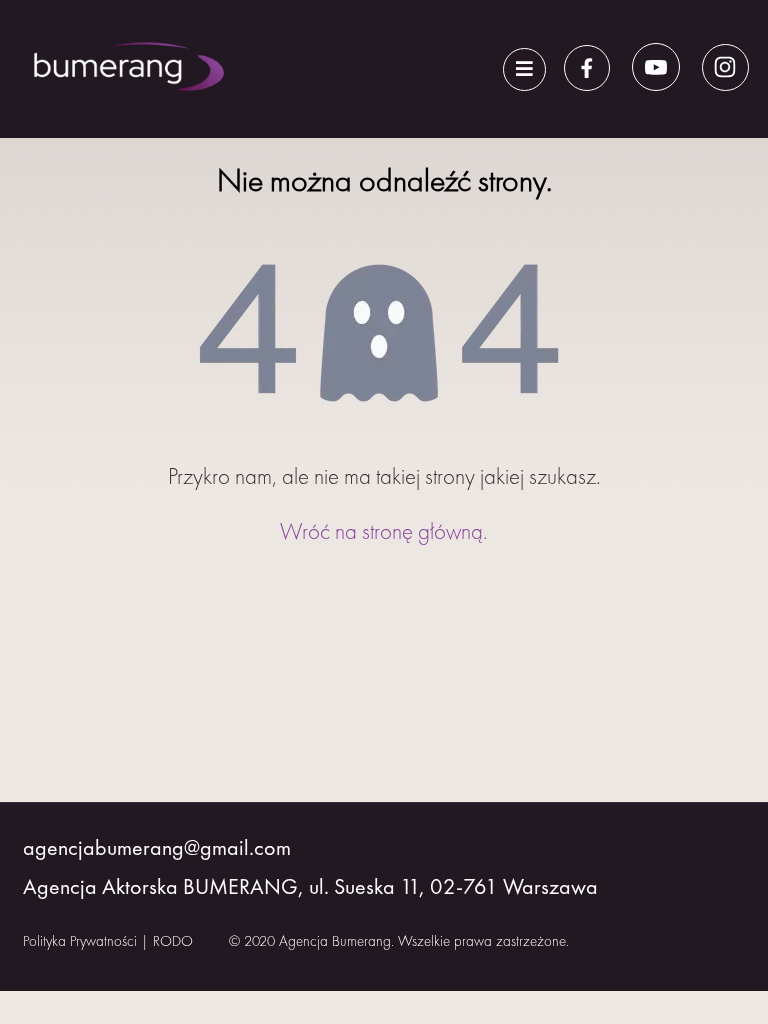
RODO (173, 941)
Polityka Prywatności (80, 941)
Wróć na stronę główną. (384, 531)
